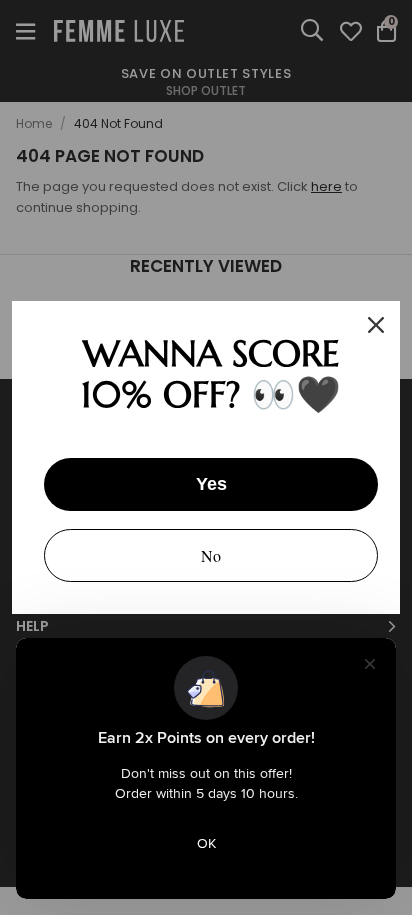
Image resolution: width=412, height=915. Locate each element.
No (211, 555)
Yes (211, 484)
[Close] (376, 325)
